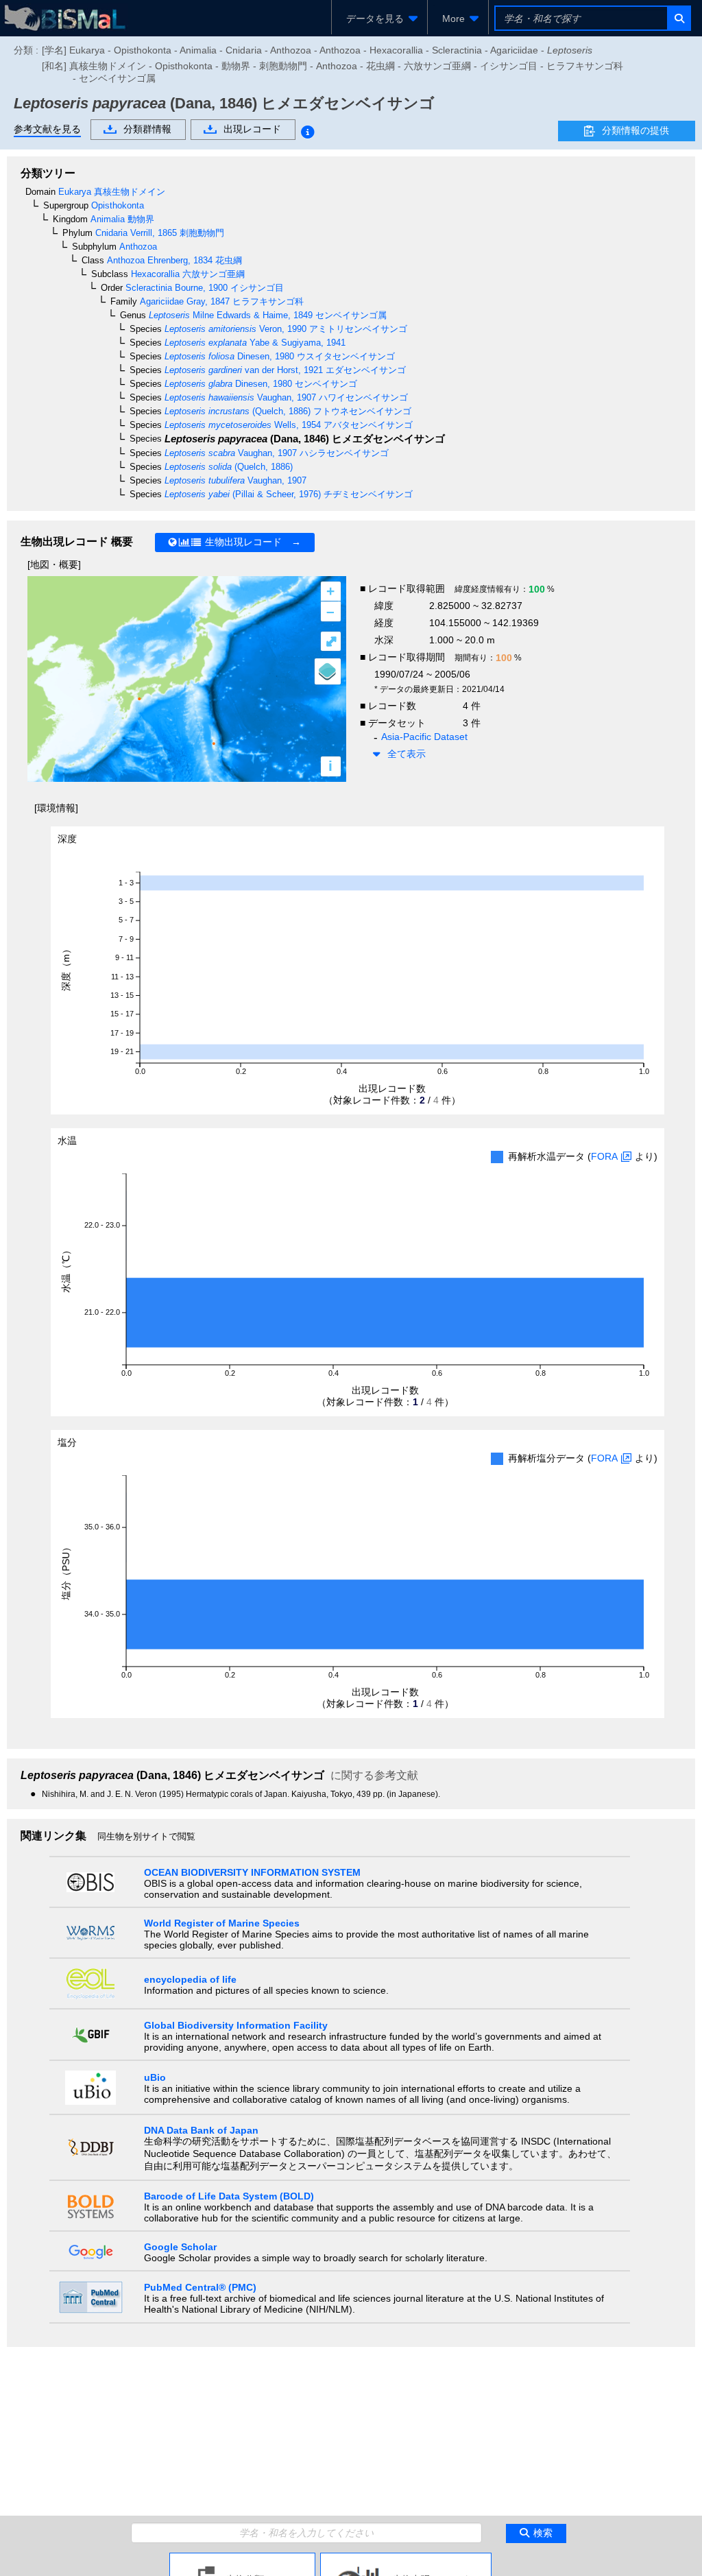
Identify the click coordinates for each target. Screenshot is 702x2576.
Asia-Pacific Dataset (424, 737)
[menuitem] (379, 19)
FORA (604, 1156)
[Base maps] (328, 671)
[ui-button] (678, 18)
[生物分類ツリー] (242, 2558)
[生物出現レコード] (406, 2558)
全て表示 (407, 754)
